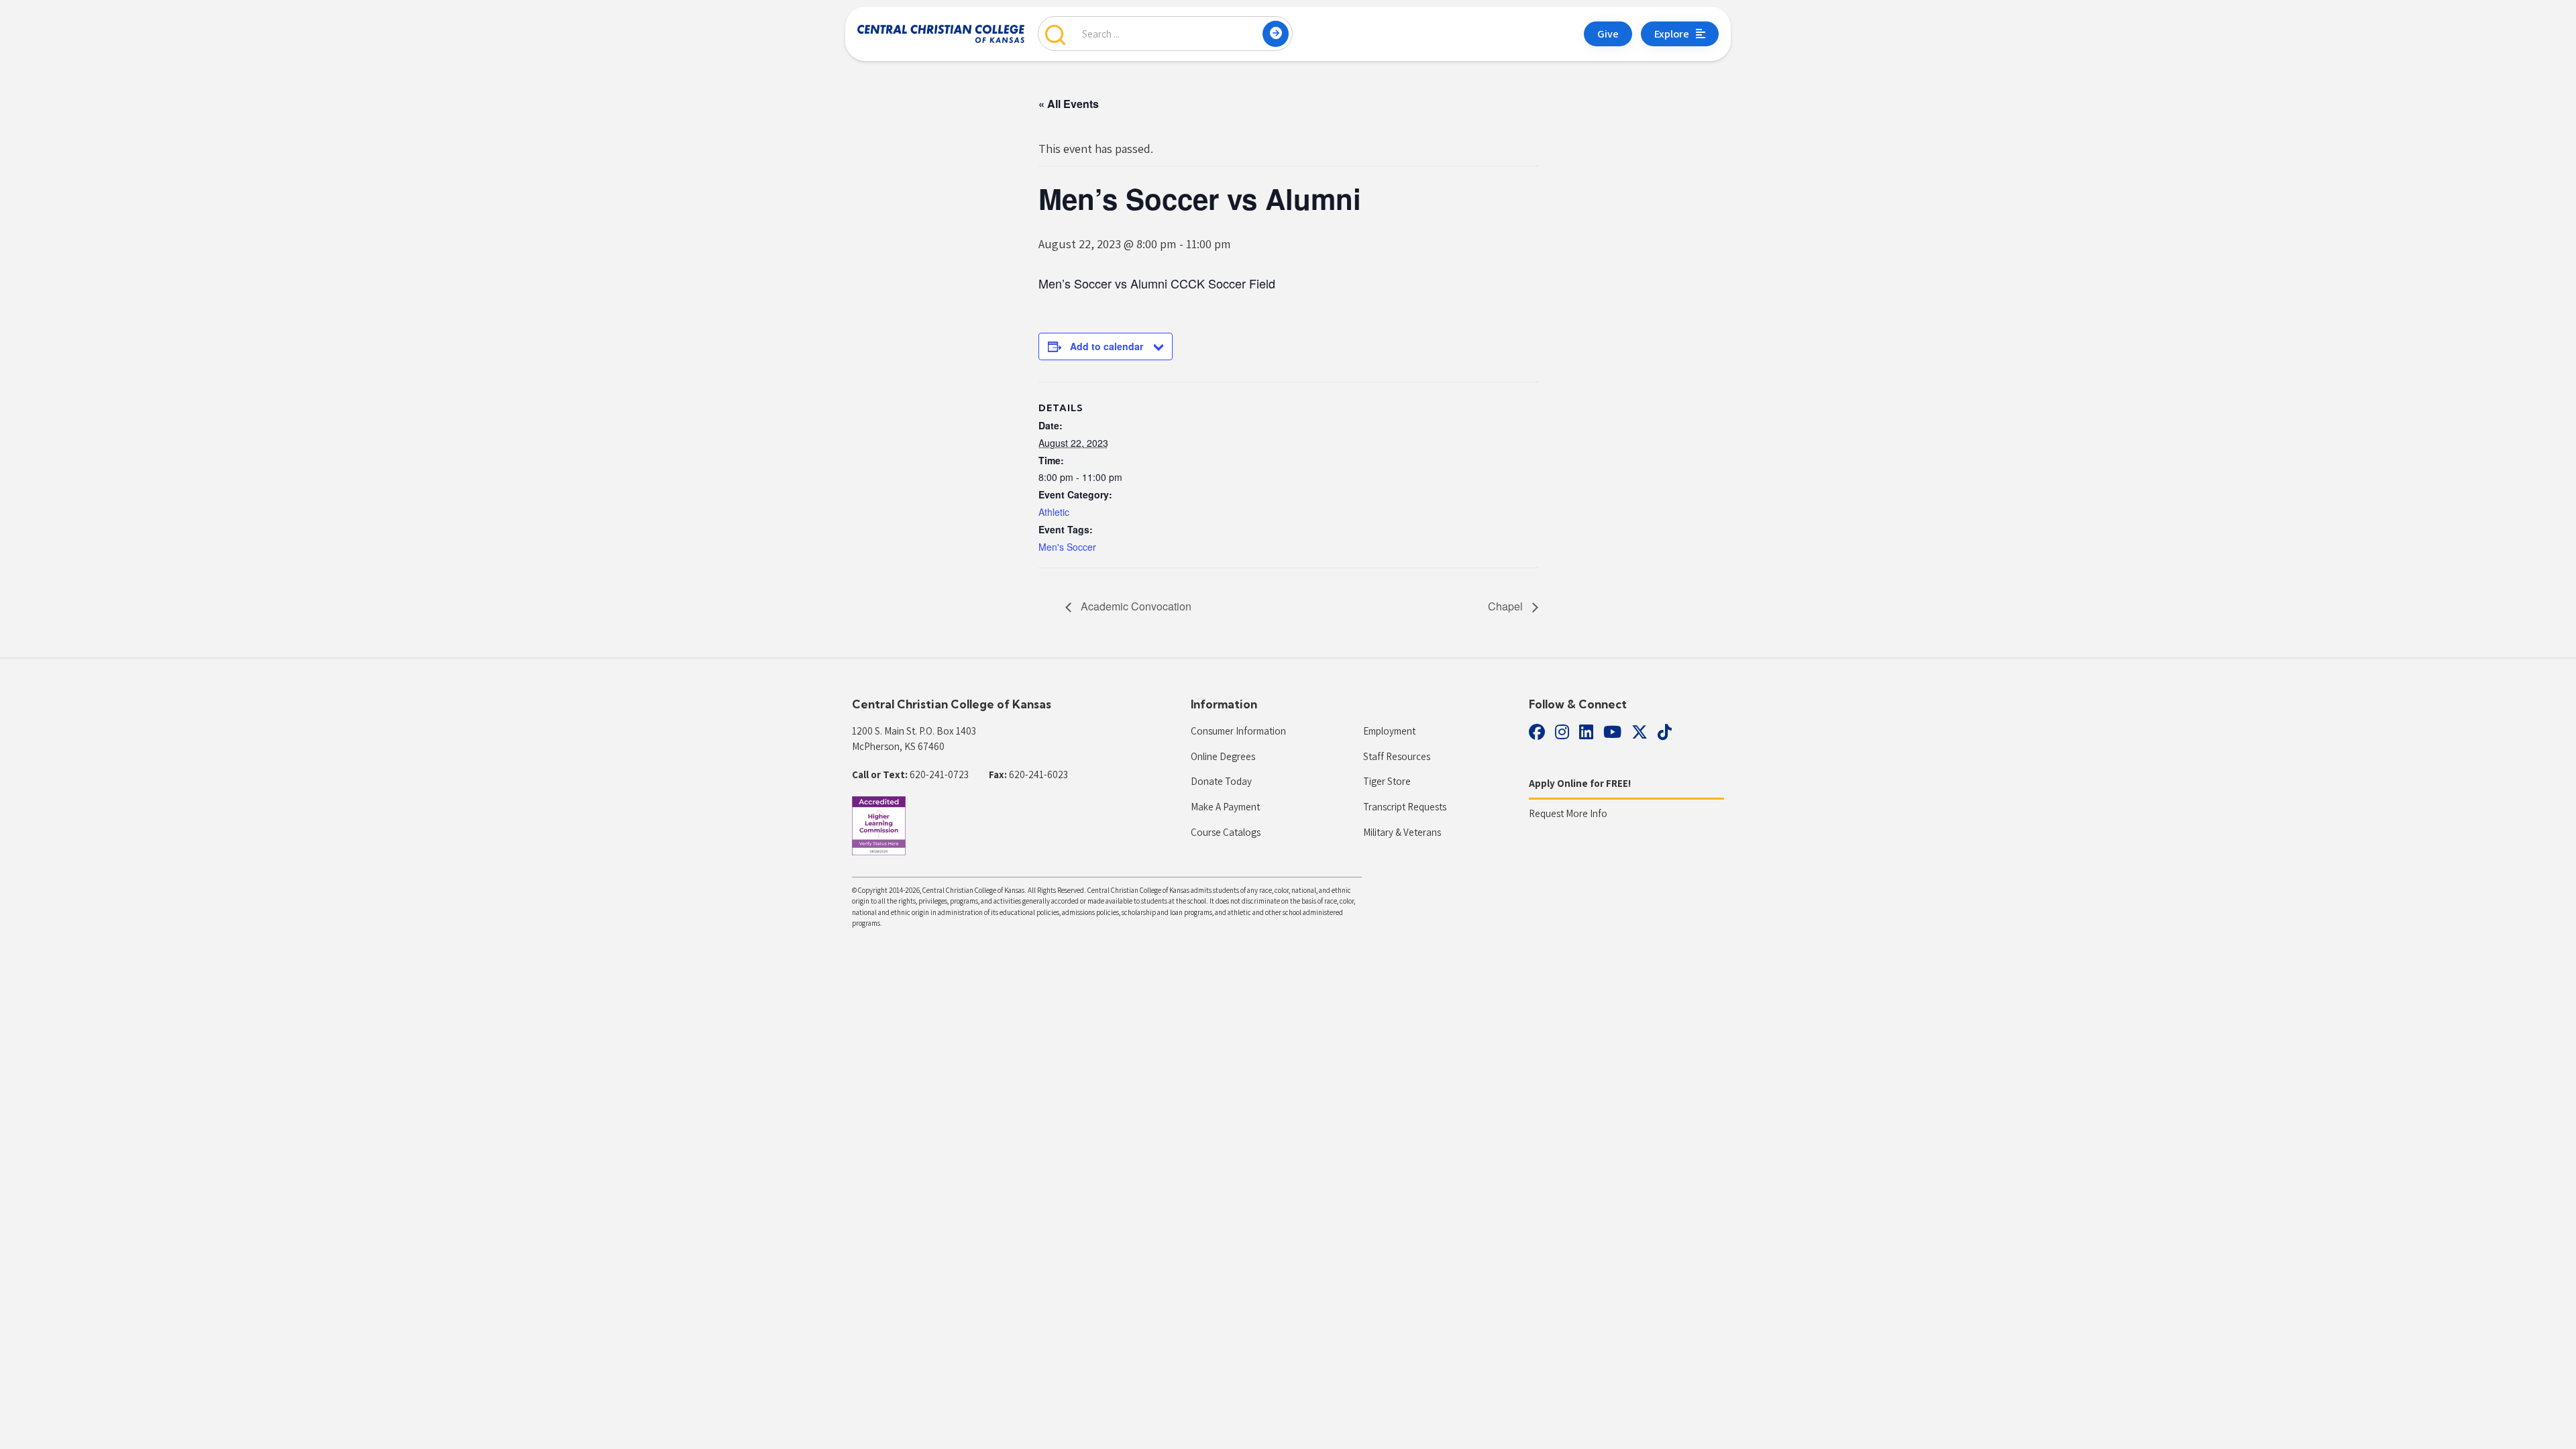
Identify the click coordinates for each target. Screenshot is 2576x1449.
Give (1608, 34)
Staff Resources (1397, 756)
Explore (1672, 34)
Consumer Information (1238, 731)
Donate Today (1221, 781)
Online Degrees (1223, 756)
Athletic (1054, 512)
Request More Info (1568, 813)
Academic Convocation (1135, 606)
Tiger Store (1387, 781)
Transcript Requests (1405, 807)
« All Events (1069, 104)
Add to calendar (1107, 346)
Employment (1389, 731)
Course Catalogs (1226, 832)
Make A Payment (1225, 807)
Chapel (1507, 606)
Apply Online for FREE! (1580, 783)
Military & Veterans (1402, 832)
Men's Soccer (1067, 547)
